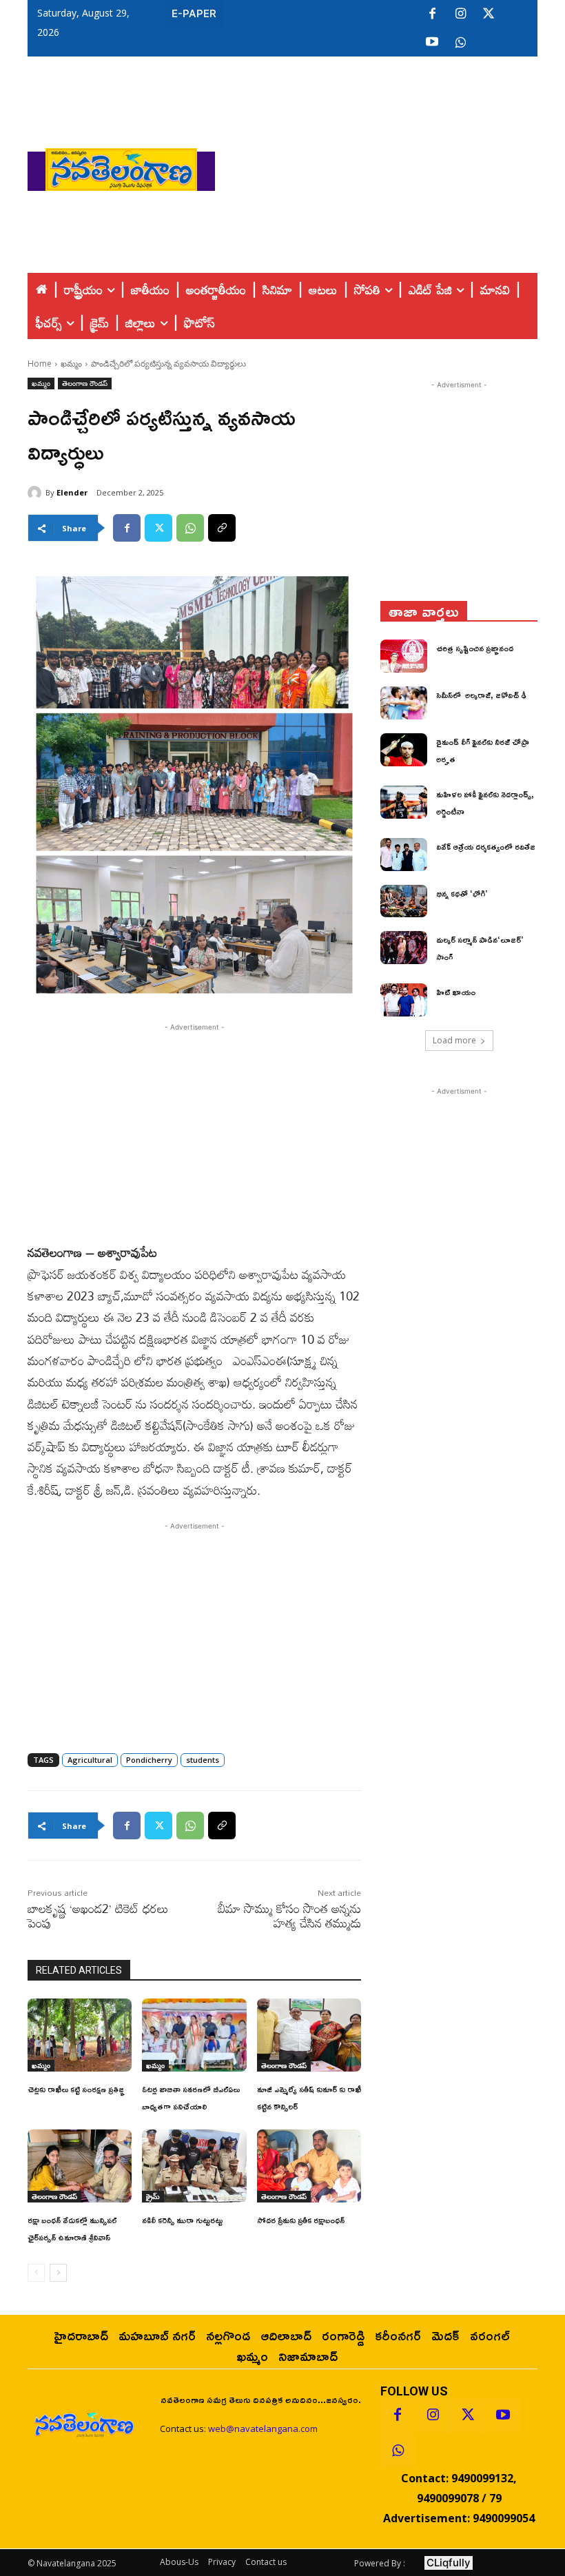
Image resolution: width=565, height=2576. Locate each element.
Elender (72, 492)
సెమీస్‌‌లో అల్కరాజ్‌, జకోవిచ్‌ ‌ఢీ (481, 695)
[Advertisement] (390, 166)
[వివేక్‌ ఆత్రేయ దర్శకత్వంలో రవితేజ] (404, 855)
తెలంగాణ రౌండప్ (85, 383)
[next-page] (58, 2273)
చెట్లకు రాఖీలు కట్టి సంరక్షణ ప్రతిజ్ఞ (76, 2089)
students (203, 1760)
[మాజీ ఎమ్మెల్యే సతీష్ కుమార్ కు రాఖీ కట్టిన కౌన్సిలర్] (309, 2035)
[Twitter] (489, 14)
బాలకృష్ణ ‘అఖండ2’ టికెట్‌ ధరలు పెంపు (98, 1915)
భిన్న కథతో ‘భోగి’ (462, 893)
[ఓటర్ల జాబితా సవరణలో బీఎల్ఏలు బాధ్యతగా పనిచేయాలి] (194, 2035)
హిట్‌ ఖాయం (456, 992)
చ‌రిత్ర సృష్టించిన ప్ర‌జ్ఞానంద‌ (475, 648)
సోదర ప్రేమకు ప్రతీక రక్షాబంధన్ (301, 2220)
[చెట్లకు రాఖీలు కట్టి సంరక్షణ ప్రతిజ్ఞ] (80, 2035)
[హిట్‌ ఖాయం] (404, 1000)
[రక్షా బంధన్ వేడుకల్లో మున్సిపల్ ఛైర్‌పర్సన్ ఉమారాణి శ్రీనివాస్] (80, 2166)
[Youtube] (432, 43)
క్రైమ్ (153, 2196)
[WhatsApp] (190, 528)
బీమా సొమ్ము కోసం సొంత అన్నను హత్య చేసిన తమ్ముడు (289, 1915)
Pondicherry (149, 1760)
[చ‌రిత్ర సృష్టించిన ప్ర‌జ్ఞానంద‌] (404, 656)
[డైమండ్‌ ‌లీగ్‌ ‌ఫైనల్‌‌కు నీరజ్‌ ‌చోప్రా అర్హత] (404, 750)
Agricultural (90, 1760)
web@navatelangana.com (263, 2429)
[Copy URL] (222, 528)
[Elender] (37, 493)
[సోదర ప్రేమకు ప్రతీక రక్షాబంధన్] (309, 2166)
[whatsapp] (460, 43)
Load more (454, 1040)
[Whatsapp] (398, 2451)
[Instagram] (460, 14)
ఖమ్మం (71, 364)
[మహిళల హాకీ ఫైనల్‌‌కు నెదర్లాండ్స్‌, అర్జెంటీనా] (404, 802)
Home (40, 364)
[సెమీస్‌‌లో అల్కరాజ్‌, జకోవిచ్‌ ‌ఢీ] (404, 703)
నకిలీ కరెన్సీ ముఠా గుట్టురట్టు (182, 2220)
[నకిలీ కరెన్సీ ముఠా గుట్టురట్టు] (194, 2166)
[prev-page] (36, 2273)
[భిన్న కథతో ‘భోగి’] (404, 901)
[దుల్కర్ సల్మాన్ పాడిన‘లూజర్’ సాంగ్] (404, 948)
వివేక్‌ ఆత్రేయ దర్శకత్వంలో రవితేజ (486, 847)
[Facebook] (432, 14)
